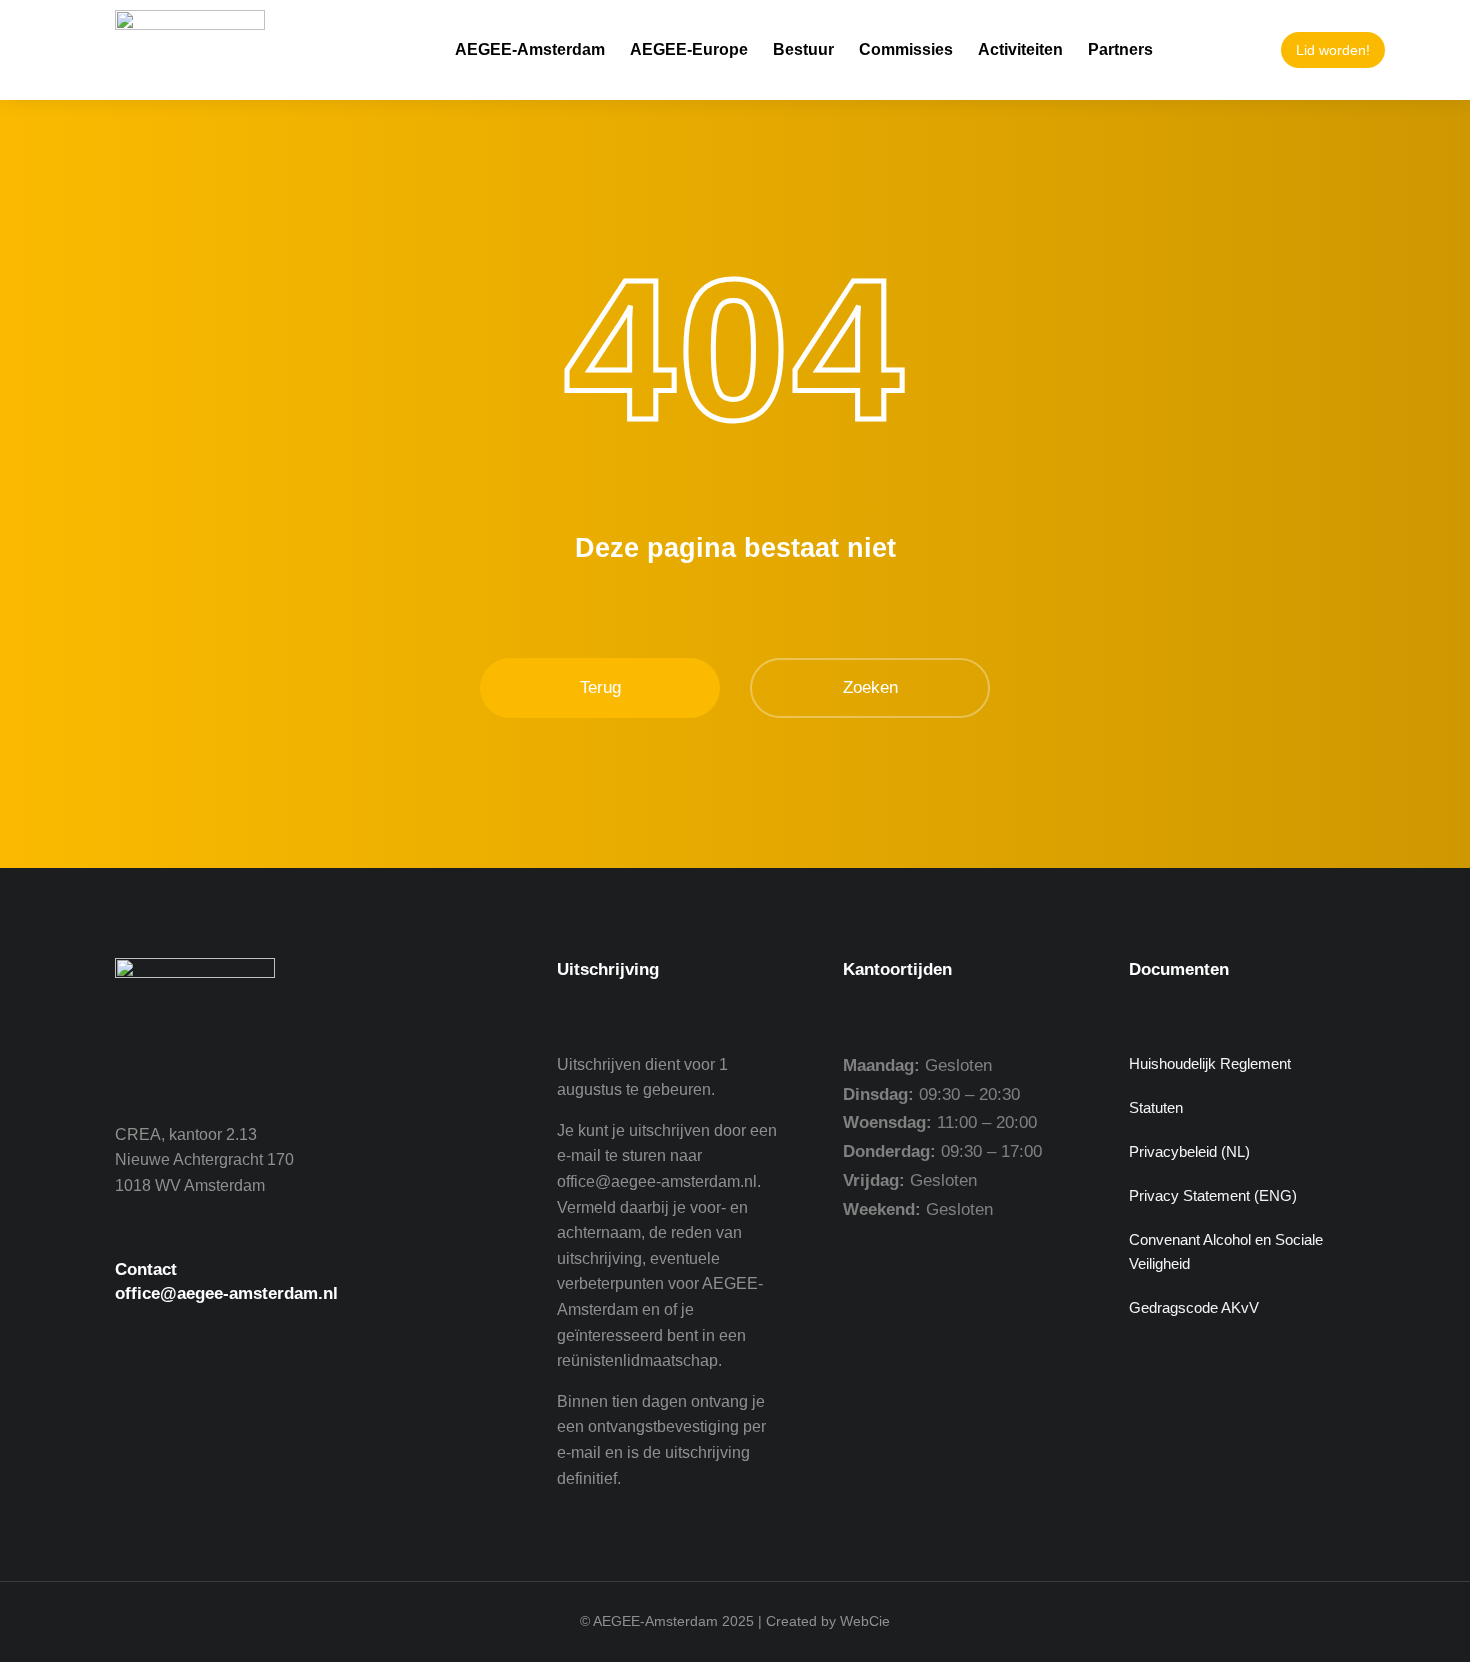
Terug (600, 687)
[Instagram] (250, 1401)
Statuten (1156, 1107)
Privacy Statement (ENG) (1213, 1195)
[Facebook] (140, 1401)
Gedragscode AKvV (1194, 1307)
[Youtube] (195, 1401)
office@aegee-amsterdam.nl (226, 1293)
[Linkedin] (305, 1401)
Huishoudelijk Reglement (1210, 1063)
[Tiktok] (360, 1401)
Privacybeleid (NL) (1189, 1151)
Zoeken (870, 687)
